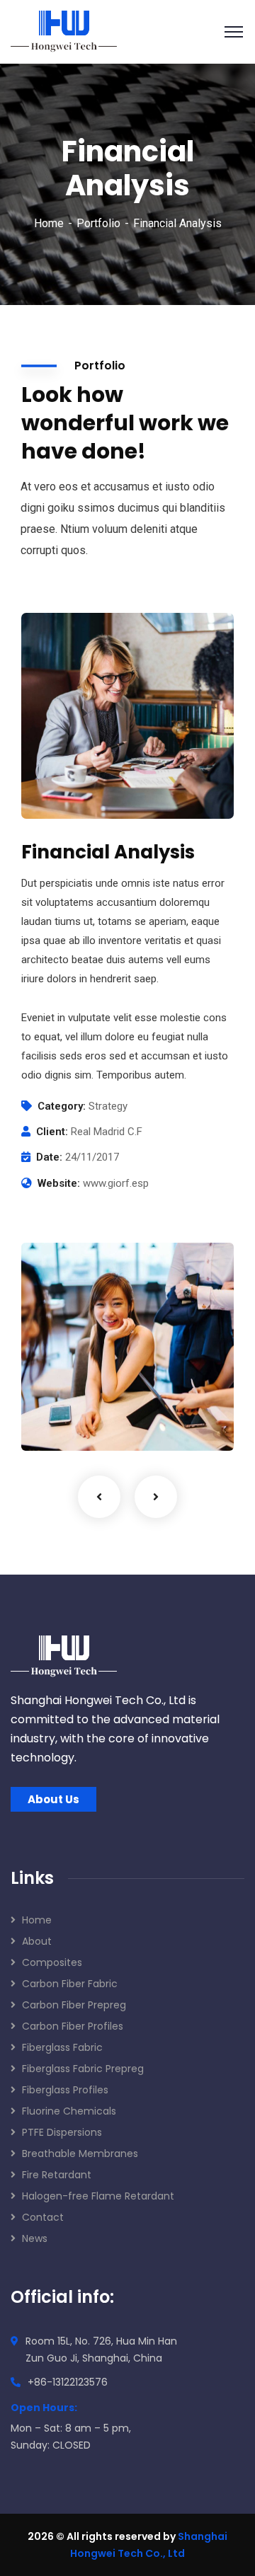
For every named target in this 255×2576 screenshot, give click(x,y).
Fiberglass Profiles (65, 2090)
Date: (49, 1157)
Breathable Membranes (80, 2154)
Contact (43, 2217)
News (35, 2238)
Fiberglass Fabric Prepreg (83, 2069)
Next (156, 1497)
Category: (62, 1106)
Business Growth (98, 1400)
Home (49, 223)
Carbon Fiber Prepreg (74, 2005)
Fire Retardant (57, 2175)
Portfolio (98, 223)
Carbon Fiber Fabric (70, 1984)
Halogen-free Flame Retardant (98, 2196)
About (37, 1941)
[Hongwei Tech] (64, 31)
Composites (52, 1962)
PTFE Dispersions (62, 2132)
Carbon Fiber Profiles (73, 2026)
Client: (52, 1132)
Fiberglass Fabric (62, 2047)
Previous (99, 1497)
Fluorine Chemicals (69, 2111)
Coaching (68, 1422)
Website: (59, 1183)
